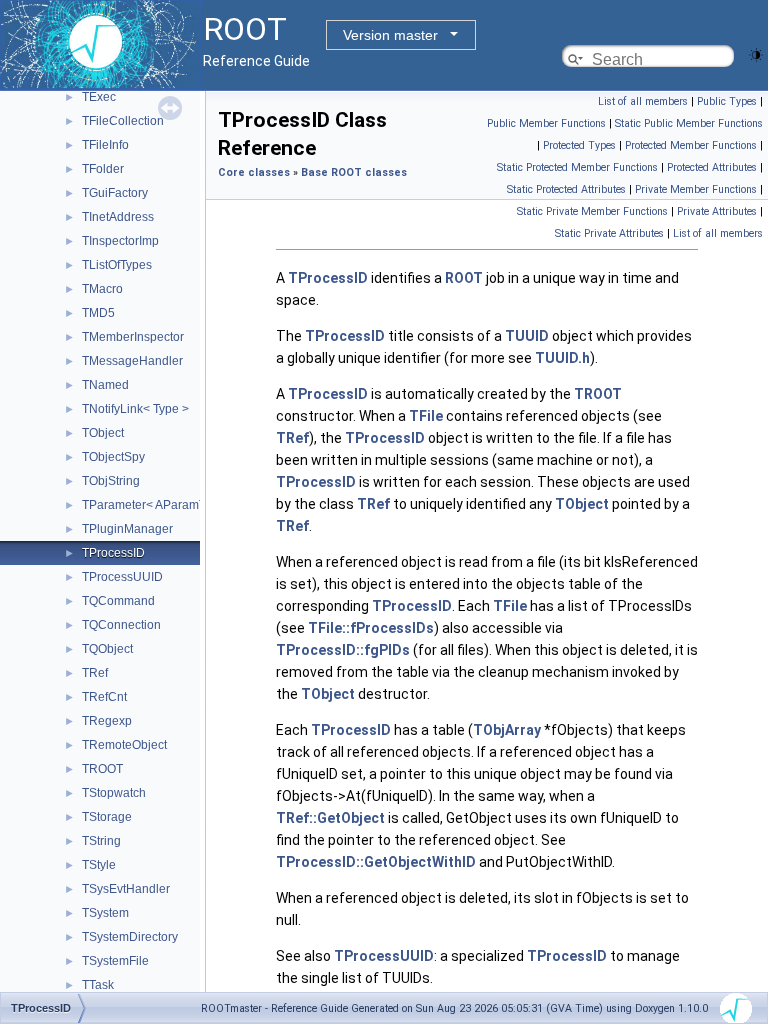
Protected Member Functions (691, 145)
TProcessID (113, 553)
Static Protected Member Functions (577, 167)
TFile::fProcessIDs (371, 628)
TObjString (111, 481)
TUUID (527, 336)
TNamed (105, 385)
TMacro (102, 289)
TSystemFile (115, 961)
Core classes (254, 172)
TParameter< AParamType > (158, 505)
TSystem (105, 913)
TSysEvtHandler (126, 889)
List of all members (643, 101)
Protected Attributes (712, 167)
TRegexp (107, 721)
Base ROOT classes (354, 172)
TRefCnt (104, 697)
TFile (426, 416)
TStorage (107, 817)
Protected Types (579, 145)
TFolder (103, 169)
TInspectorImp (120, 241)
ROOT (464, 278)
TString (101, 841)
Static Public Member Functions (689, 123)
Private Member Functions (696, 189)
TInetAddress (118, 217)
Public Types (727, 101)
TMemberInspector (133, 337)
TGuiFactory (115, 193)
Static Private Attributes (609, 233)
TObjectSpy (113, 457)
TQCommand (118, 601)
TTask (98, 985)
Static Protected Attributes (566, 189)
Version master (390, 35)
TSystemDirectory (130, 937)
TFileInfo (105, 145)
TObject (103, 433)
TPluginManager (127, 529)
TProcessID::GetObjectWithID (376, 862)
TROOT (102, 769)
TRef (95, 673)
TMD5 (98, 313)
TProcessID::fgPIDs (343, 650)
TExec (99, 97)
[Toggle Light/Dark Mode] (756, 53)
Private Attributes (717, 211)
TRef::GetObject (330, 818)
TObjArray (507, 730)
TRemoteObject (124, 745)
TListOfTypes (117, 265)
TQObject (107, 649)
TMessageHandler (132, 361)
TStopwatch (114, 793)
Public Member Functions (546, 123)
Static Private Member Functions (592, 211)
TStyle (99, 865)
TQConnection (121, 625)
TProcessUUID (122, 577)
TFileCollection (123, 121)
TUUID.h (562, 358)
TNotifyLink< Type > (135, 409)
